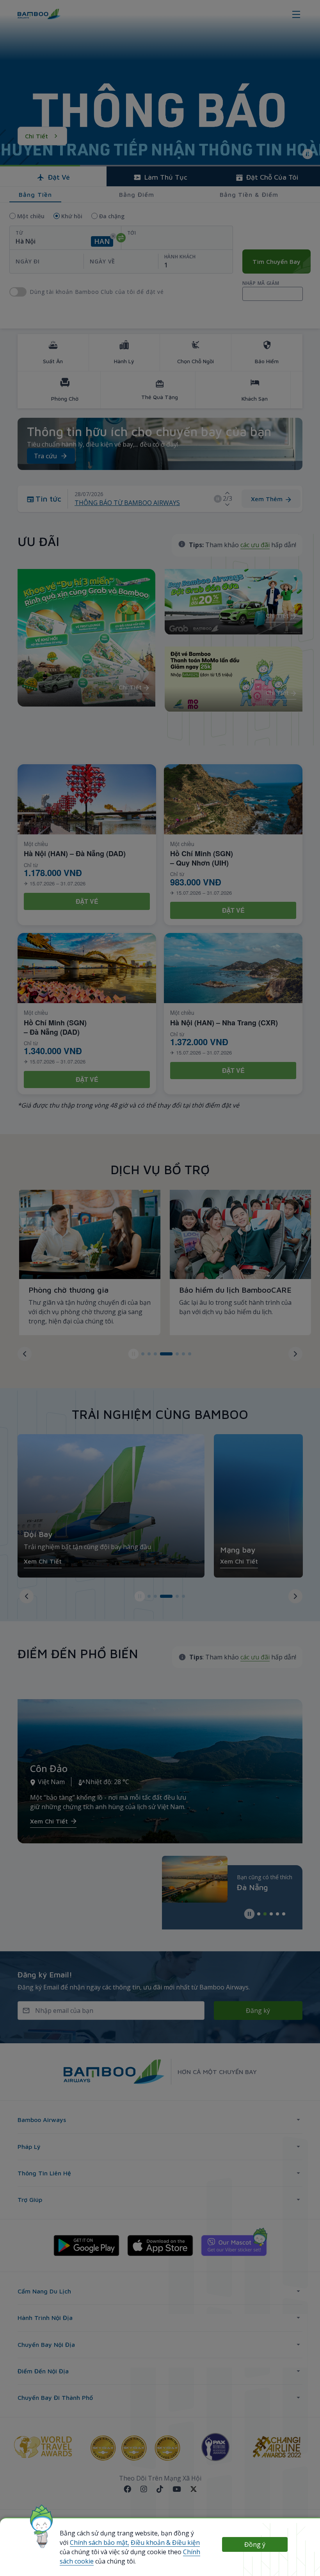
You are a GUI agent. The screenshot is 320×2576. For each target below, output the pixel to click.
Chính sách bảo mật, (100, 2542)
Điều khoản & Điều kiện (165, 2542)
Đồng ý (255, 2544)
